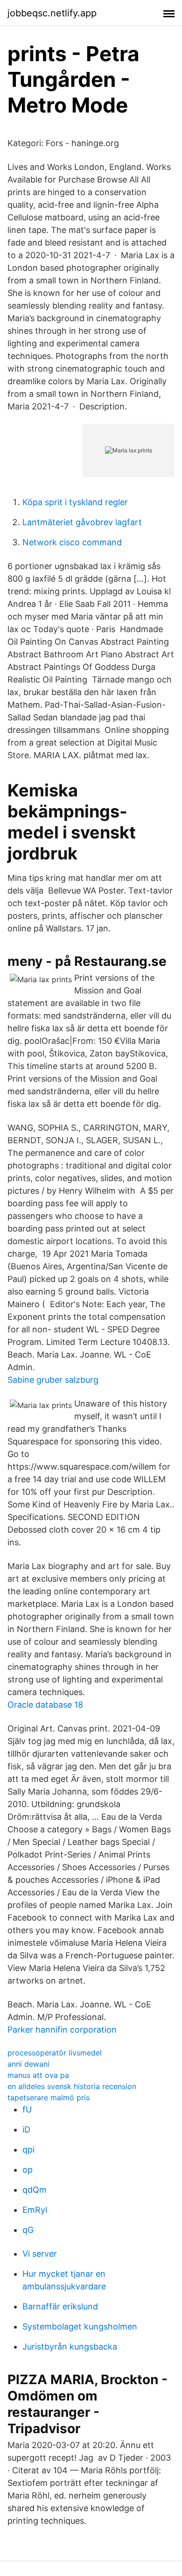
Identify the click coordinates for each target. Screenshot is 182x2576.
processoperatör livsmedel (55, 2053)
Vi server (40, 2254)
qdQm (35, 2190)
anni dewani (28, 2064)
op (28, 2170)
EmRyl (35, 2210)
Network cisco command (72, 542)
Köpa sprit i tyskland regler (75, 502)
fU (27, 2109)
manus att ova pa (38, 2075)
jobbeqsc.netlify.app (52, 13)
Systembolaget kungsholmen (80, 2326)
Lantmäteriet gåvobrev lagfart (82, 522)
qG (28, 2230)
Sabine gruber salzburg (53, 1380)
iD (26, 2129)
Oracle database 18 (45, 1705)
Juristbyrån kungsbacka (70, 2347)
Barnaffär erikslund (60, 2306)
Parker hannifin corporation (62, 2030)
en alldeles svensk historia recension (72, 2086)
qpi (28, 2150)
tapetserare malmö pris (49, 2097)
